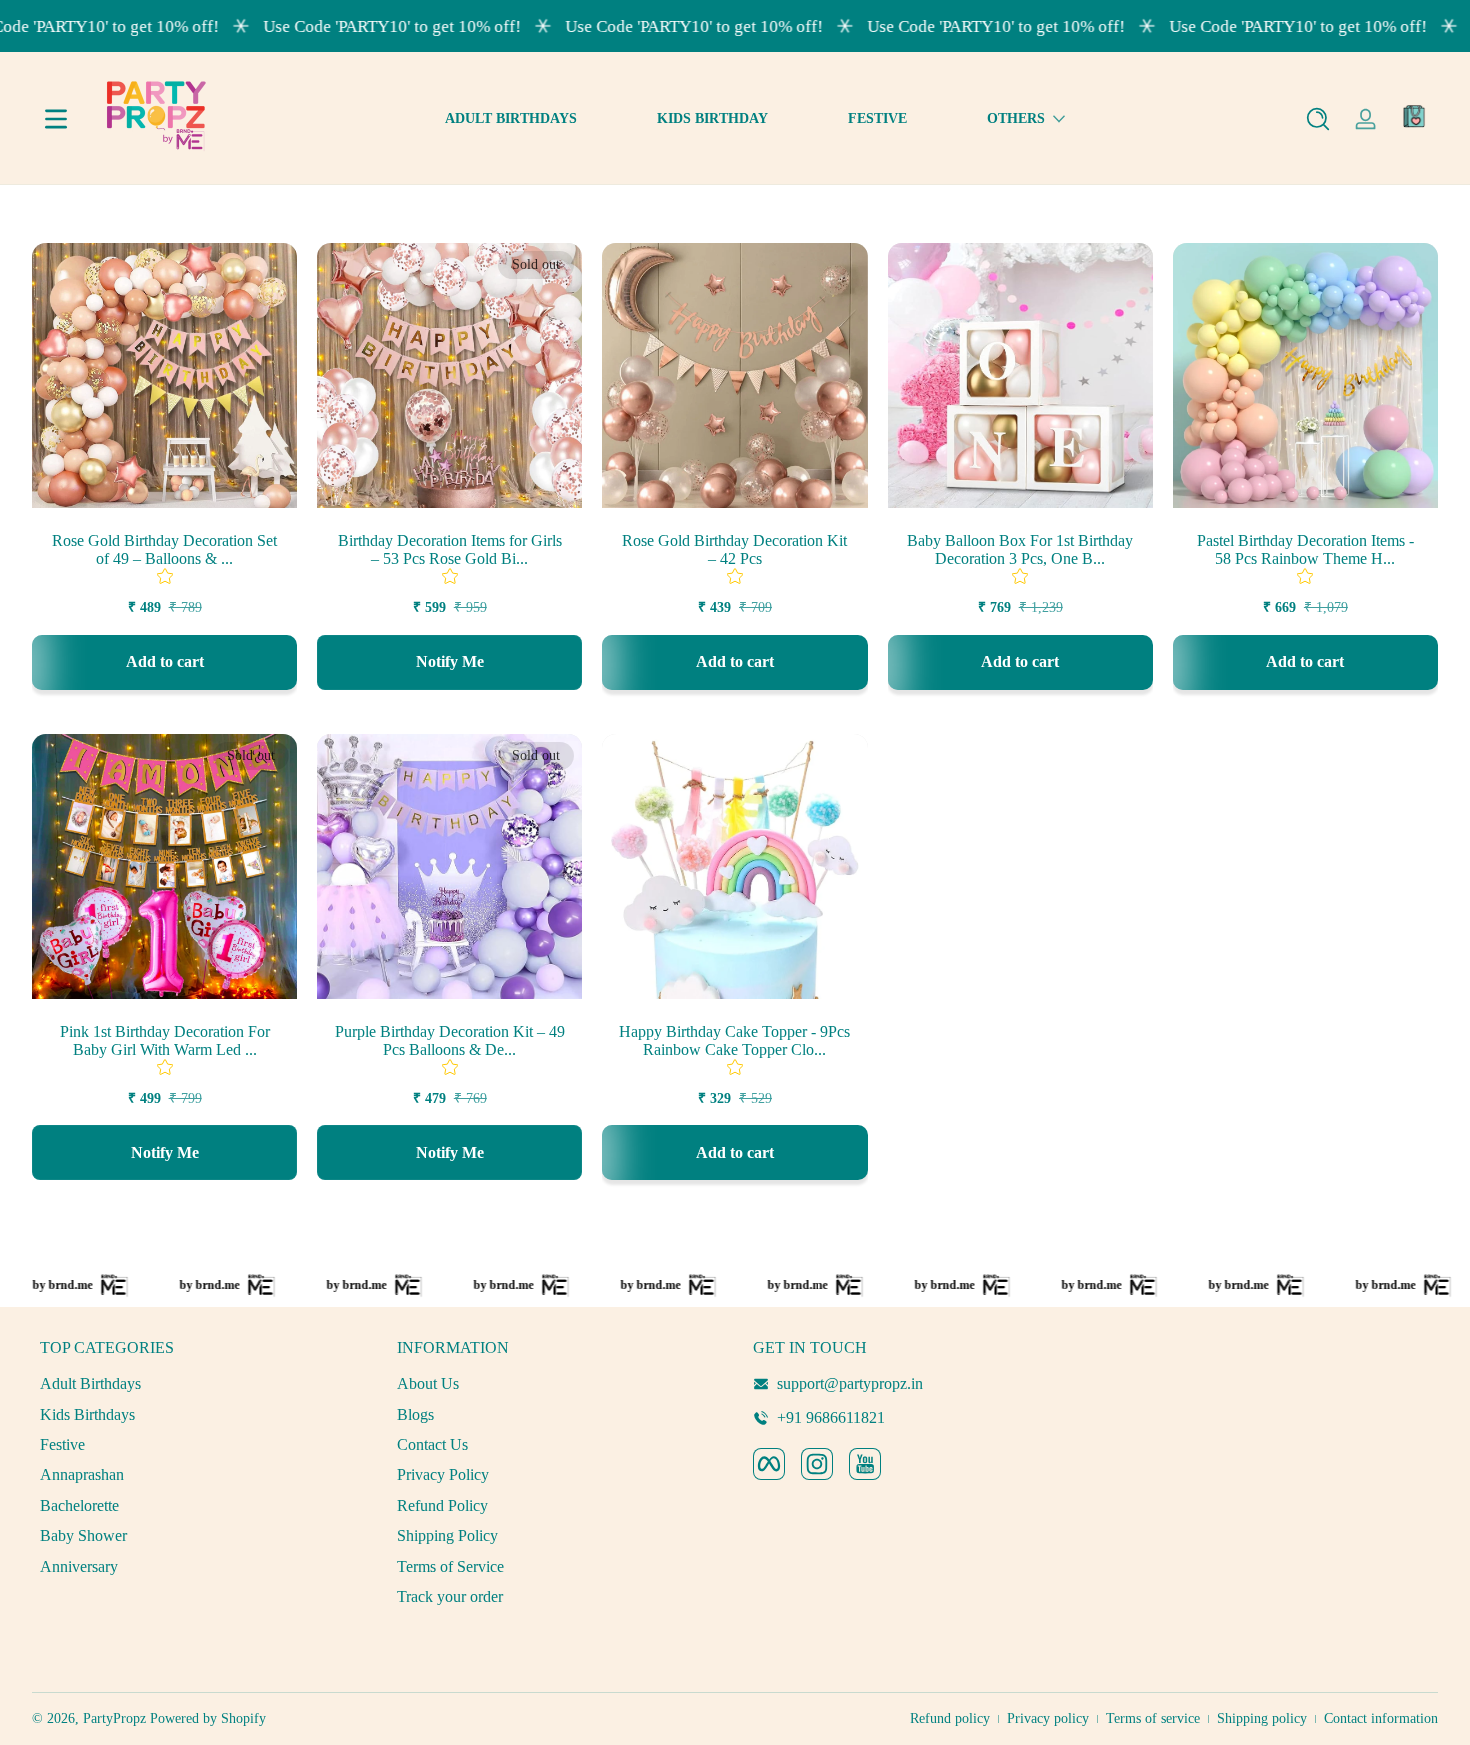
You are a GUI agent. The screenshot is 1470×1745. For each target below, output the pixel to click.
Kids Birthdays (87, 1414)
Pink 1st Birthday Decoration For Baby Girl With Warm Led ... (165, 1040)
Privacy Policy (443, 1474)
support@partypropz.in (850, 1383)
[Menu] (56, 119)
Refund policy (950, 1718)
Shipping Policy (447, 1535)
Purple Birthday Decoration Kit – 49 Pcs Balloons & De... (450, 1040)
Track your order (450, 1596)
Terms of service (1153, 1718)
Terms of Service (450, 1566)
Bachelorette (79, 1505)
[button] (1318, 119)
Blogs (415, 1414)
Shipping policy (1262, 1718)
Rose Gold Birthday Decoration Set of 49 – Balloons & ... (164, 549)
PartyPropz (114, 1718)
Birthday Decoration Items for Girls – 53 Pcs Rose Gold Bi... (450, 549)
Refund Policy (442, 1505)
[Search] (1318, 119)
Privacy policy (1048, 1718)
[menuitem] (200, 1384)
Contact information (1381, 1718)
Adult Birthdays (90, 1383)
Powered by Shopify (208, 1718)
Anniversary (79, 1566)
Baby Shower (83, 1535)
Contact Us (432, 1444)
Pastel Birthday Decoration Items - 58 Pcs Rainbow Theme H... (1305, 549)
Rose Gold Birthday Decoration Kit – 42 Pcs (734, 549)
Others (1016, 118)
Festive (62, 1444)
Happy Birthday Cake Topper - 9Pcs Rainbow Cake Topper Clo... (734, 1040)
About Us (428, 1383)
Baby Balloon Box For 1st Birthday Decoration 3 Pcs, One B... (1020, 549)
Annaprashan (82, 1474)
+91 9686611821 (831, 1417)
